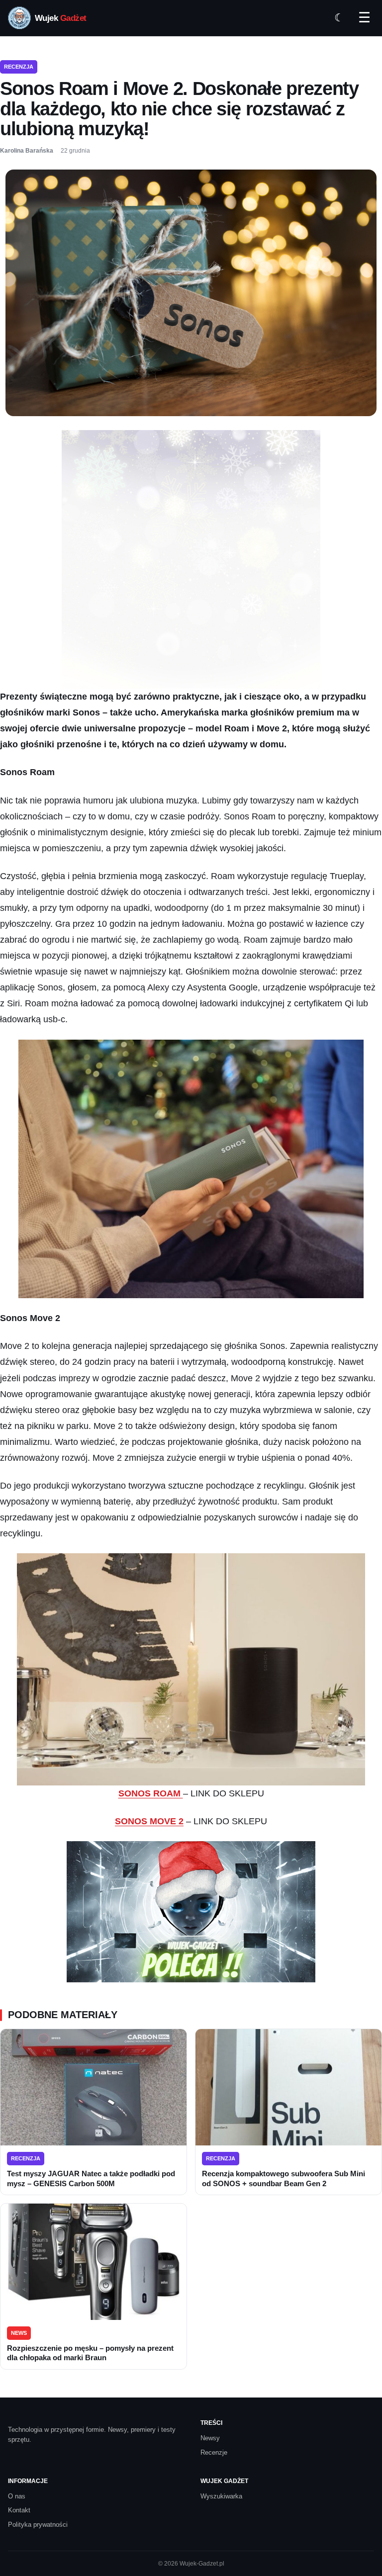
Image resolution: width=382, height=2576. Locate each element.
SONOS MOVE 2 (149, 1821)
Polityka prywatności (38, 2525)
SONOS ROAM (151, 1793)
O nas (17, 2496)
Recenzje (214, 2452)
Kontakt (19, 2510)
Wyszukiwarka (221, 2496)
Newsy (210, 2438)
